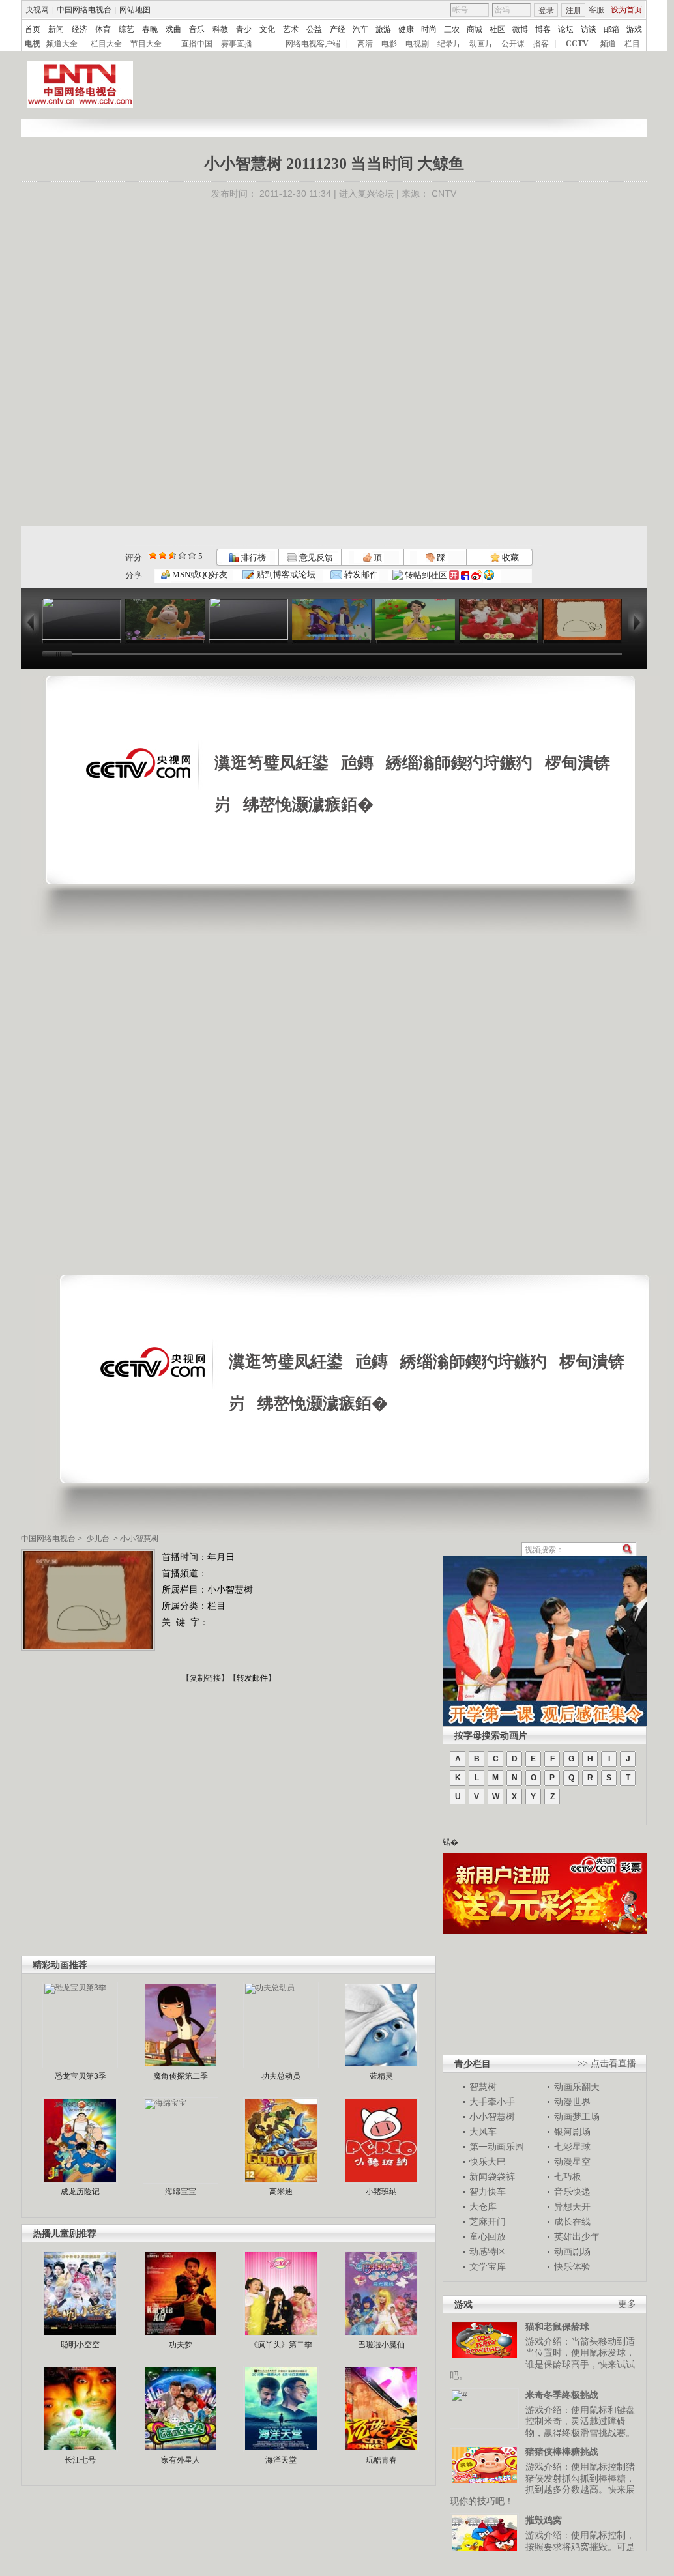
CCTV (577, 44)
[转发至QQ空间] (489, 575)
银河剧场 (572, 2132)
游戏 (634, 29)
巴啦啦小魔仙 (381, 2345)
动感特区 (488, 2251)
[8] (182, 556)
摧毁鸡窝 (544, 2520)
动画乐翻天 (577, 2087)
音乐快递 (572, 2192)
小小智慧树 (139, 1539)
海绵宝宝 (181, 2192)
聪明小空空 (80, 2345)
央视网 (37, 10)
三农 (452, 29)
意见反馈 (315, 557)
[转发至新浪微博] (476, 575)
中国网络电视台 (84, 10)
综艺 (126, 29)
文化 (267, 29)
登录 (546, 10)
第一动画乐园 (497, 2147)
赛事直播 (237, 44)
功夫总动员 (281, 2076)
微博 (520, 29)
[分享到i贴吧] (465, 575)
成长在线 (572, 2221)
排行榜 (252, 557)
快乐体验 (572, 2266)
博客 (543, 29)
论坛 (566, 29)
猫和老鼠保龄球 (557, 2326)
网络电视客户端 (313, 44)
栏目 (632, 44)
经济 (80, 29)
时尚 (429, 29)
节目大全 (146, 44)
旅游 (383, 29)
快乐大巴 (488, 2162)
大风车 (483, 2132)
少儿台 (98, 1539)
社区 (497, 29)
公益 (314, 29)
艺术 (291, 29)
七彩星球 (572, 2147)
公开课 (513, 44)
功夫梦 (181, 2345)
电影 (389, 44)
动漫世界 (572, 2102)
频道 (608, 44)
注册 (574, 10)
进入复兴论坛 (366, 194)
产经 (338, 29)
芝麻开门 (488, 2221)
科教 (220, 29)
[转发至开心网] (454, 575)
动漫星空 (572, 2162)
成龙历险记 (80, 2192)
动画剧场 (572, 2251)
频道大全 (62, 44)
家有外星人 (181, 2460)
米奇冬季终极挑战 (562, 2395)
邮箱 (611, 29)
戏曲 (173, 29)
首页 (33, 29)
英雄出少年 (577, 2236)
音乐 (197, 29)
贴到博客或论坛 (285, 574)
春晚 (150, 29)
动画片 (481, 44)
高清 (365, 44)
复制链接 (205, 1678)
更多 (627, 2304)
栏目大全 (106, 44)
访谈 (589, 29)
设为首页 (626, 10)
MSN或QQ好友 (199, 574)
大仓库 (483, 2207)
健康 (406, 29)
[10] (192, 556)
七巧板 (568, 2177)
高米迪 (281, 2192)
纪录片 (449, 44)
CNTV (444, 194)
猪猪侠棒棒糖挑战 (562, 2452)
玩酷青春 (381, 2460)
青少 (244, 29)
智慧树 (483, 2087)
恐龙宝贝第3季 (81, 2076)
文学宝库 (488, 2266)
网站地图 (135, 10)
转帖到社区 (426, 575)
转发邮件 (360, 574)
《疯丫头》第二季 (281, 2345)
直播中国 (197, 44)
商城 (475, 29)
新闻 (56, 29)
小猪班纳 (381, 2192)
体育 (103, 29)
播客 (541, 44)
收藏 (509, 557)
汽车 (360, 29)
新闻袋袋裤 (492, 2177)
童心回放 (488, 2236)
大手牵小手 (492, 2102)
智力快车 (488, 2192)
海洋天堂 (281, 2460)
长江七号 (80, 2460)
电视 (33, 44)
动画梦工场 (577, 2117)
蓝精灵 (381, 2076)
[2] (153, 556)
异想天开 (572, 2207)
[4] (163, 556)
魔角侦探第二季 (181, 2076)
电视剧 (417, 44)
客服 (596, 10)
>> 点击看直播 (607, 2063)
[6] (172, 556)
